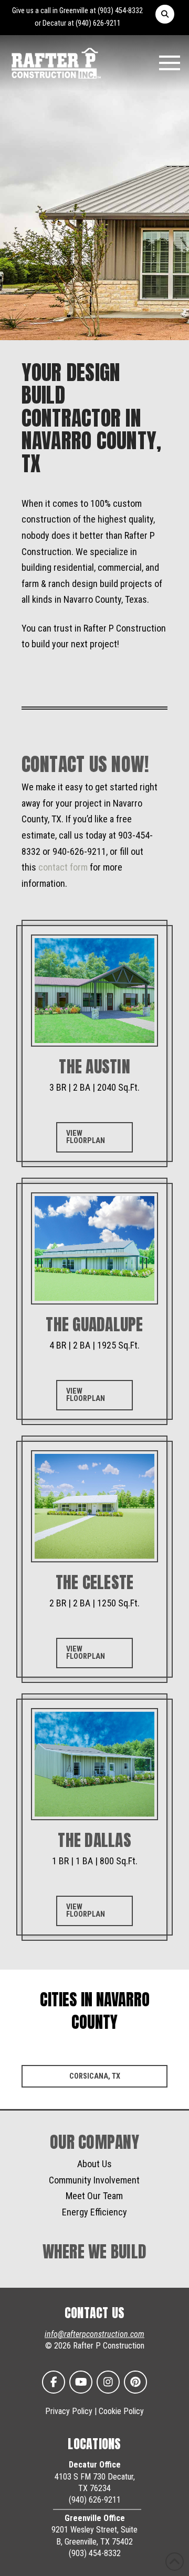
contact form (63, 867)
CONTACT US (95, 2313)
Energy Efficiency (94, 2212)
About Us (94, 2164)
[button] (165, 14)
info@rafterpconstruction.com (94, 2334)
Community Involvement (94, 2180)
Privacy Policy (69, 2411)
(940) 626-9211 (98, 23)
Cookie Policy (121, 2411)
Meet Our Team (94, 2196)
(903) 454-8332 (120, 11)
